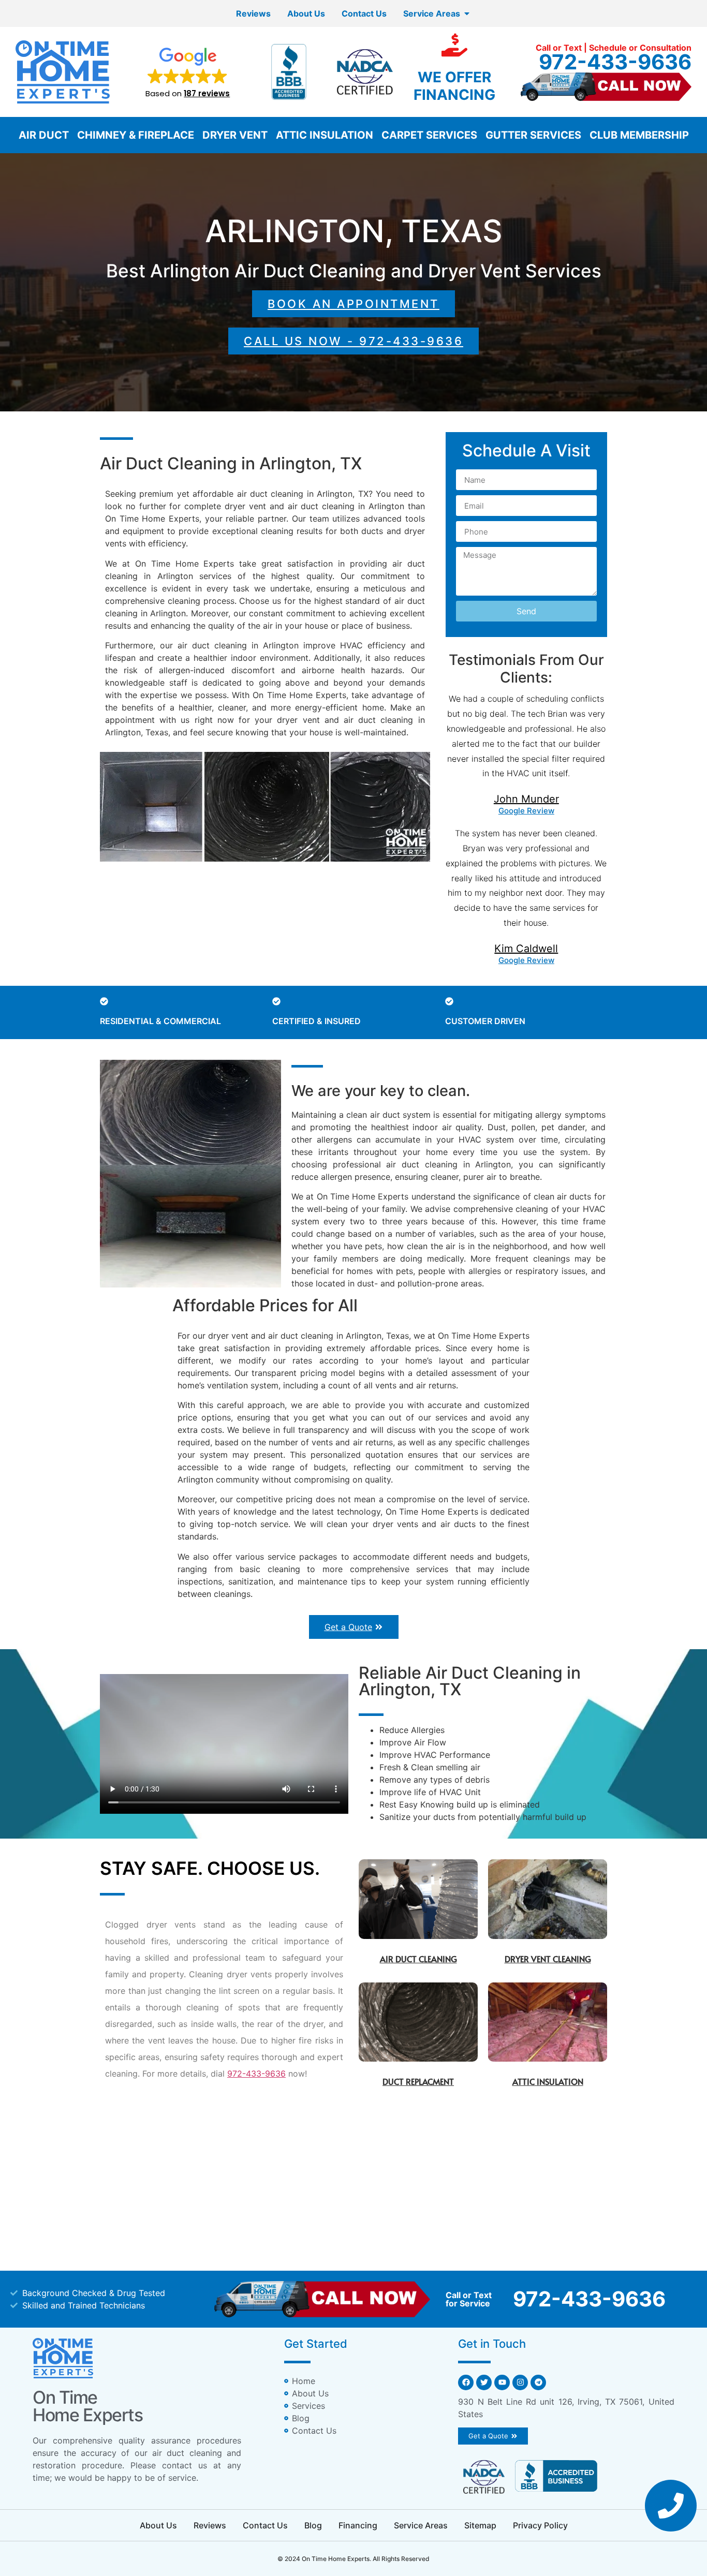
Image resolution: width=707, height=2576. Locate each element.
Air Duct (44, 135)
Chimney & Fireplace (136, 135)
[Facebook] (466, 2382)
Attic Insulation (325, 135)
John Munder (526, 799)
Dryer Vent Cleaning (548, 1959)
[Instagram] (520, 2382)
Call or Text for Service (469, 2299)
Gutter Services (533, 135)
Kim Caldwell (526, 949)
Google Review (526, 811)
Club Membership (639, 135)
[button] (188, 72)
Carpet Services (429, 135)
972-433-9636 (615, 62)
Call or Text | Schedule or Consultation (614, 48)
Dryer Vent (235, 135)
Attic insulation (548, 2081)
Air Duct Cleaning (418, 1959)
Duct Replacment (418, 2081)
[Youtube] (502, 2382)
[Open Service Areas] (467, 13)
